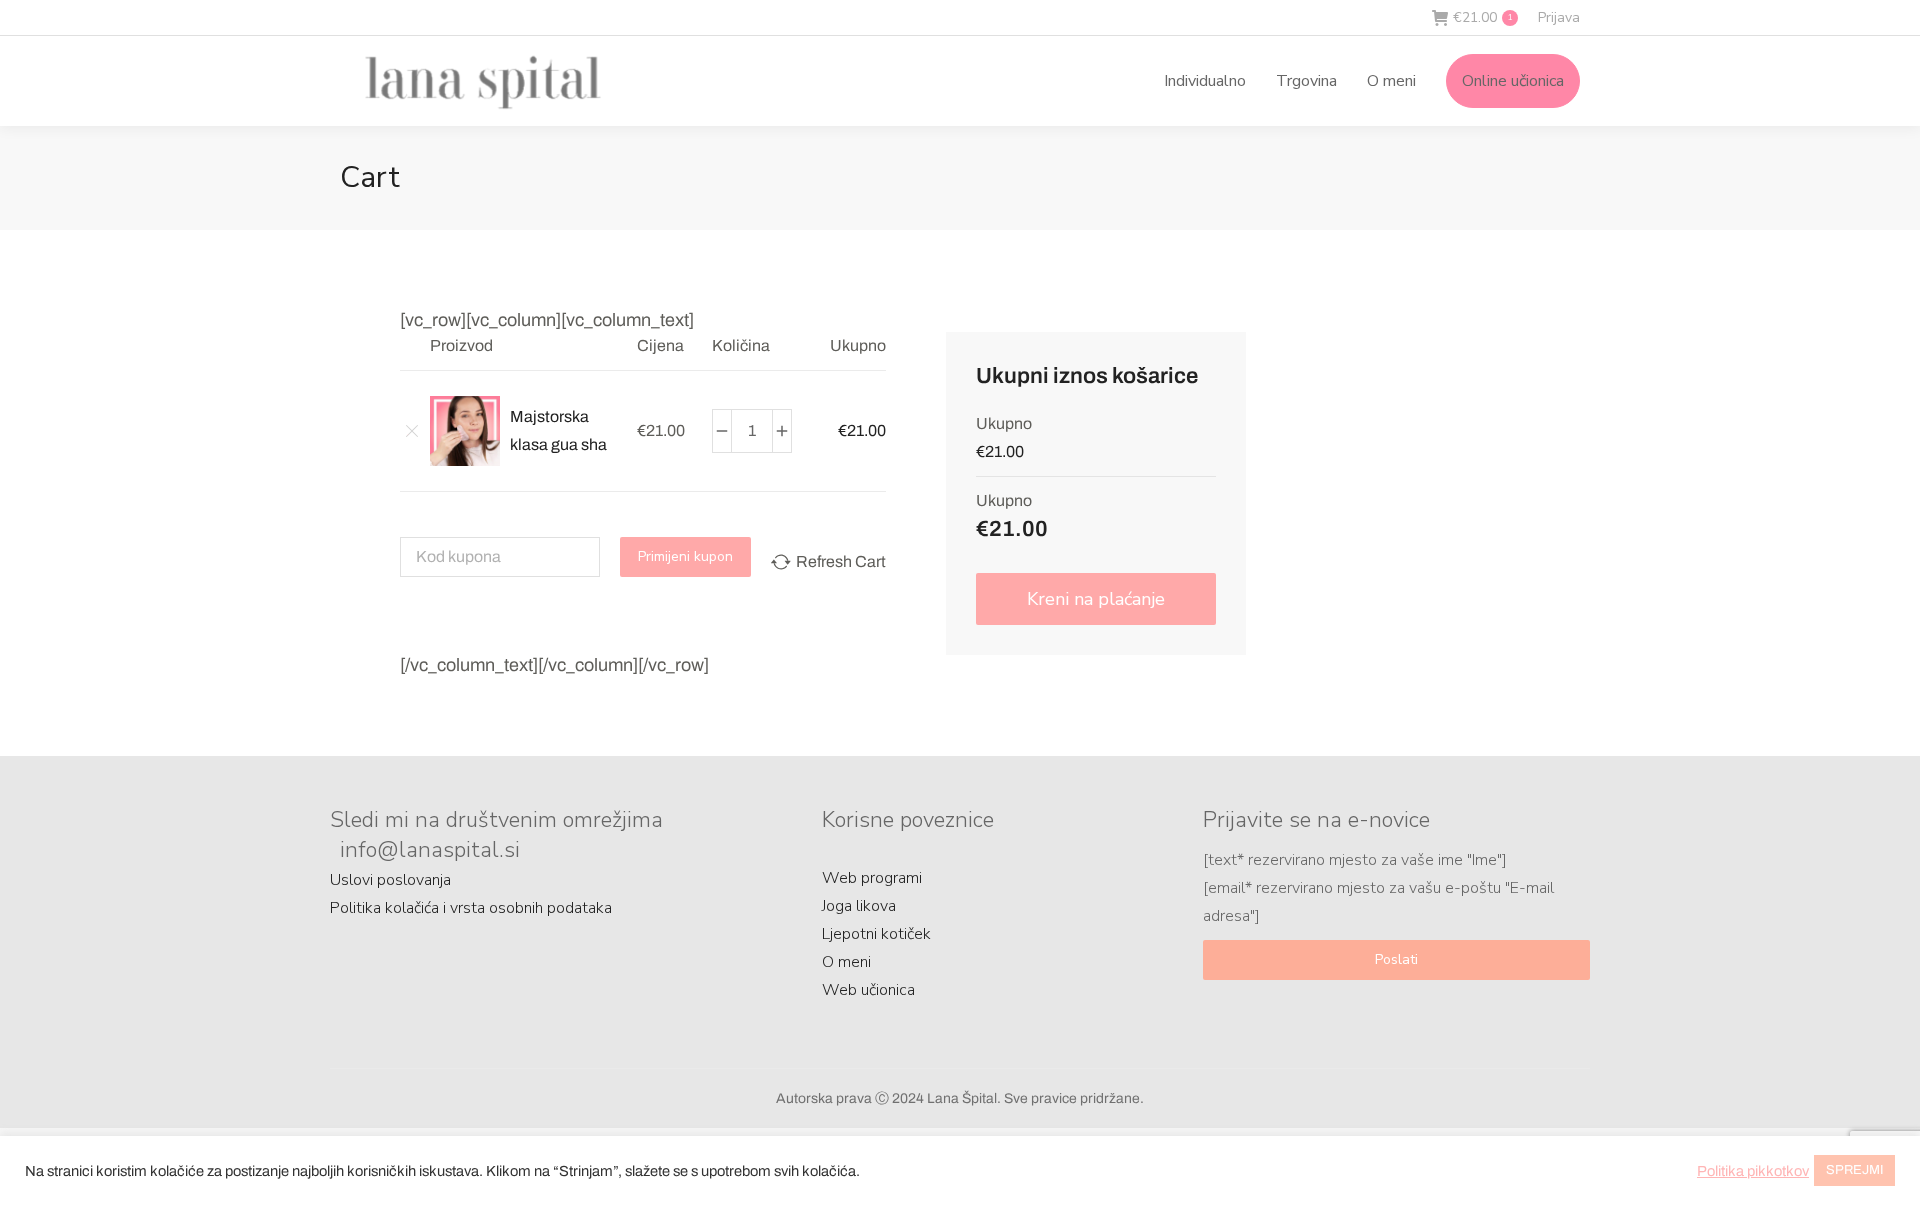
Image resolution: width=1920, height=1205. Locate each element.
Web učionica (868, 990)
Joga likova (859, 906)
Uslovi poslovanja (390, 880)
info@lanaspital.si (430, 850)
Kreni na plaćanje (1096, 599)
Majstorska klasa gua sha (558, 430)
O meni (846, 962)
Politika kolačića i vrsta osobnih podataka (471, 908)
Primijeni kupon (685, 556)
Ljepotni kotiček (876, 934)
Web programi (872, 878)
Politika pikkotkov (1753, 1171)
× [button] (405, 430)
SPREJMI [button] (1854, 1170)
